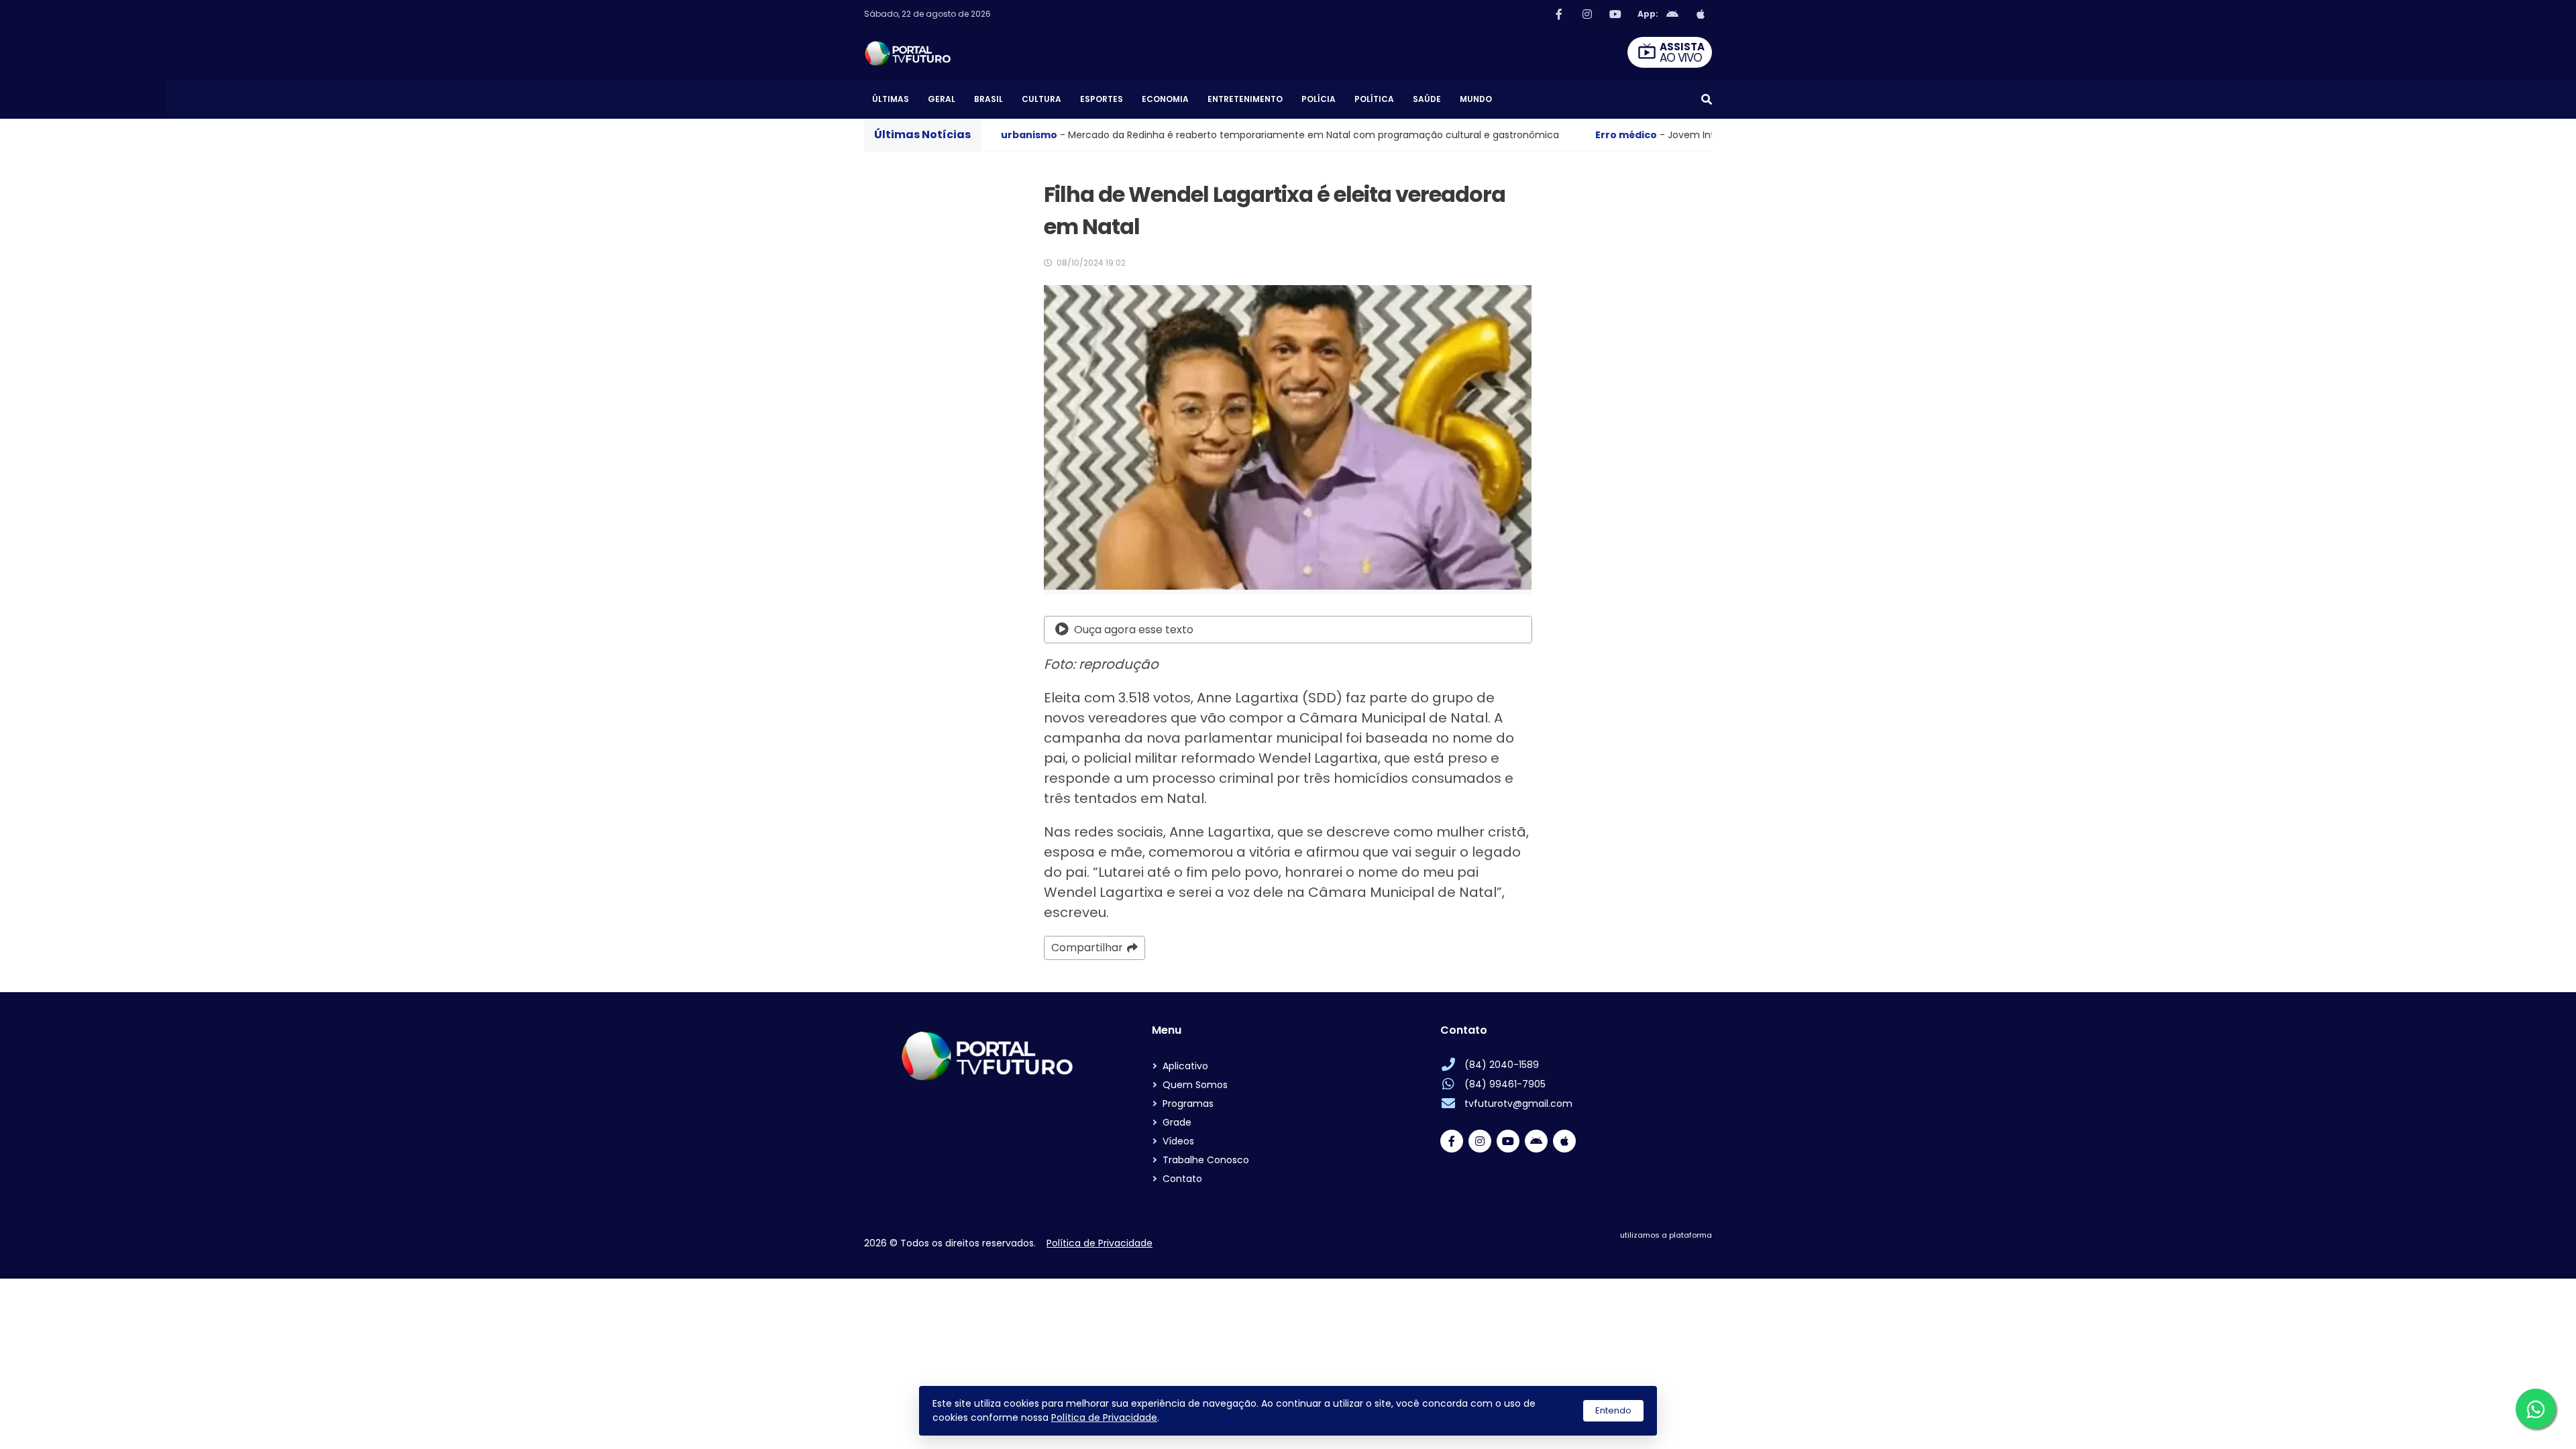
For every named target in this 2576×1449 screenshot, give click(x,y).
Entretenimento (1245, 99)
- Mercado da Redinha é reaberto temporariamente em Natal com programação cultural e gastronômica (1044, 135)
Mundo (1476, 99)
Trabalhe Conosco (1206, 1160)
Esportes (1102, 99)
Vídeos (1178, 1141)
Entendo (1613, 1410)
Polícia (1319, 99)
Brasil (988, 99)
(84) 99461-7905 (1505, 1084)
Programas (1188, 1104)
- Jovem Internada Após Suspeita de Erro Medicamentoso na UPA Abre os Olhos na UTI (1594, 135)
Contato (1182, 1179)
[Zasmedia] (1678, 1251)
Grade (1177, 1122)
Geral (942, 99)
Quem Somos (1195, 1085)
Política (1374, 99)
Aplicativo (1185, 1066)
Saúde (1427, 99)
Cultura (1041, 99)
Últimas (891, 99)
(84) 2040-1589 (1502, 1065)
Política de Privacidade (1104, 1417)
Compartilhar (1087, 948)
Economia (1165, 99)
